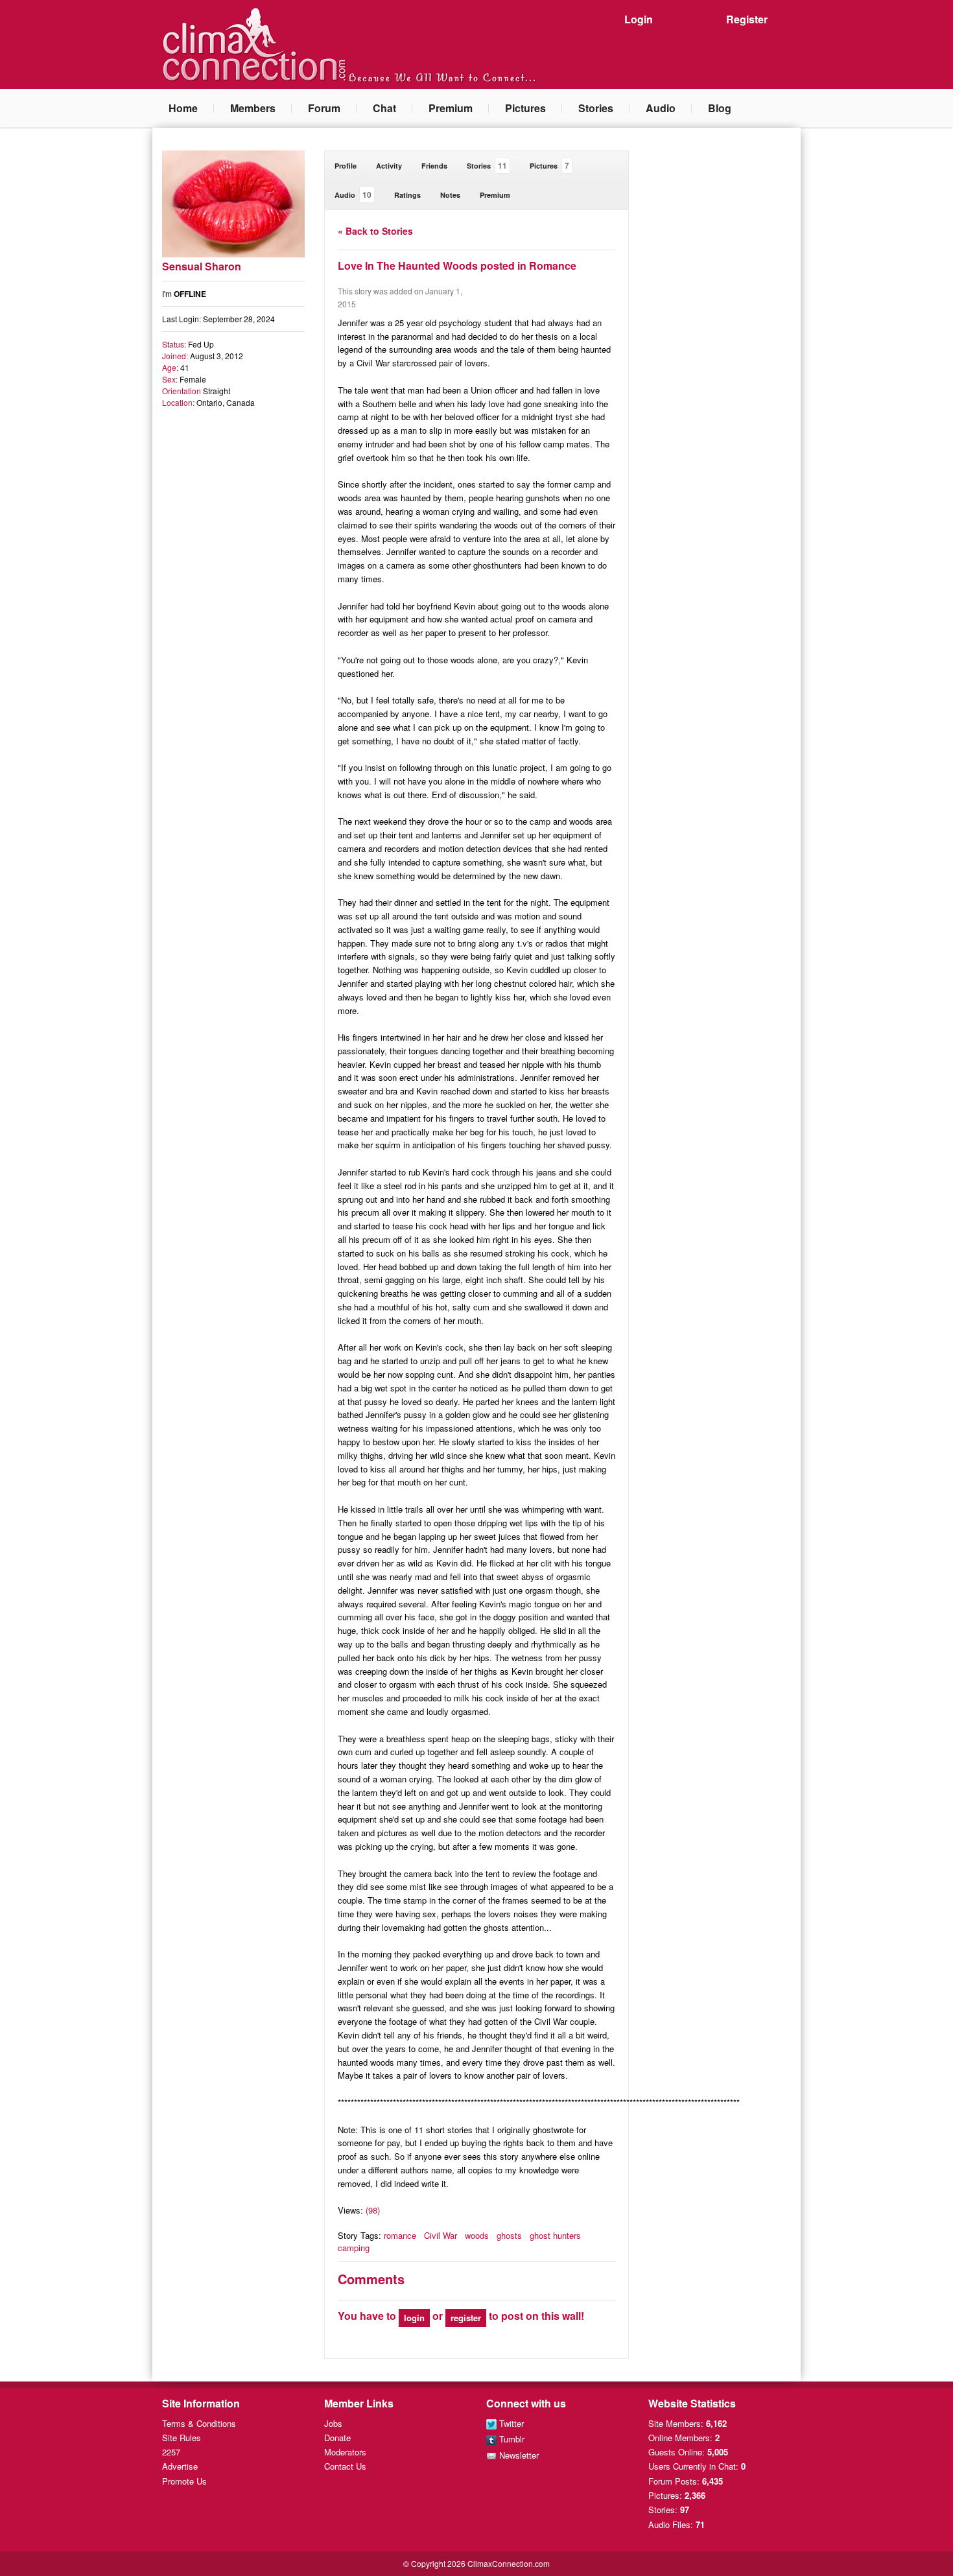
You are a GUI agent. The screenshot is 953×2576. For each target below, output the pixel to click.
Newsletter (518, 2455)
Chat (384, 108)
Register (747, 19)
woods (477, 2235)
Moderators (345, 2452)
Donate (337, 2438)
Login (639, 19)
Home (183, 108)
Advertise (180, 2466)
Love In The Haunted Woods (408, 266)
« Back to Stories (375, 231)
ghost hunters (555, 2235)
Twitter (510, 2423)
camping (354, 2248)
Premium (451, 108)
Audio (661, 108)
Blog (720, 108)
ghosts (509, 2235)
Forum (324, 108)
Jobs (333, 2423)
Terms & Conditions (199, 2423)
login (414, 2318)
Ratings (407, 195)
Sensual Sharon (202, 266)
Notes (450, 195)
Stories (596, 108)
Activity (389, 166)
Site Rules (182, 2438)
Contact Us (345, 2466)
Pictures (525, 108)
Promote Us (184, 2481)
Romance (553, 266)
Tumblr (511, 2439)
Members (253, 108)
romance (400, 2235)
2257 (171, 2452)
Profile (346, 166)
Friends (434, 166)
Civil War (441, 2235)
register (466, 2318)
